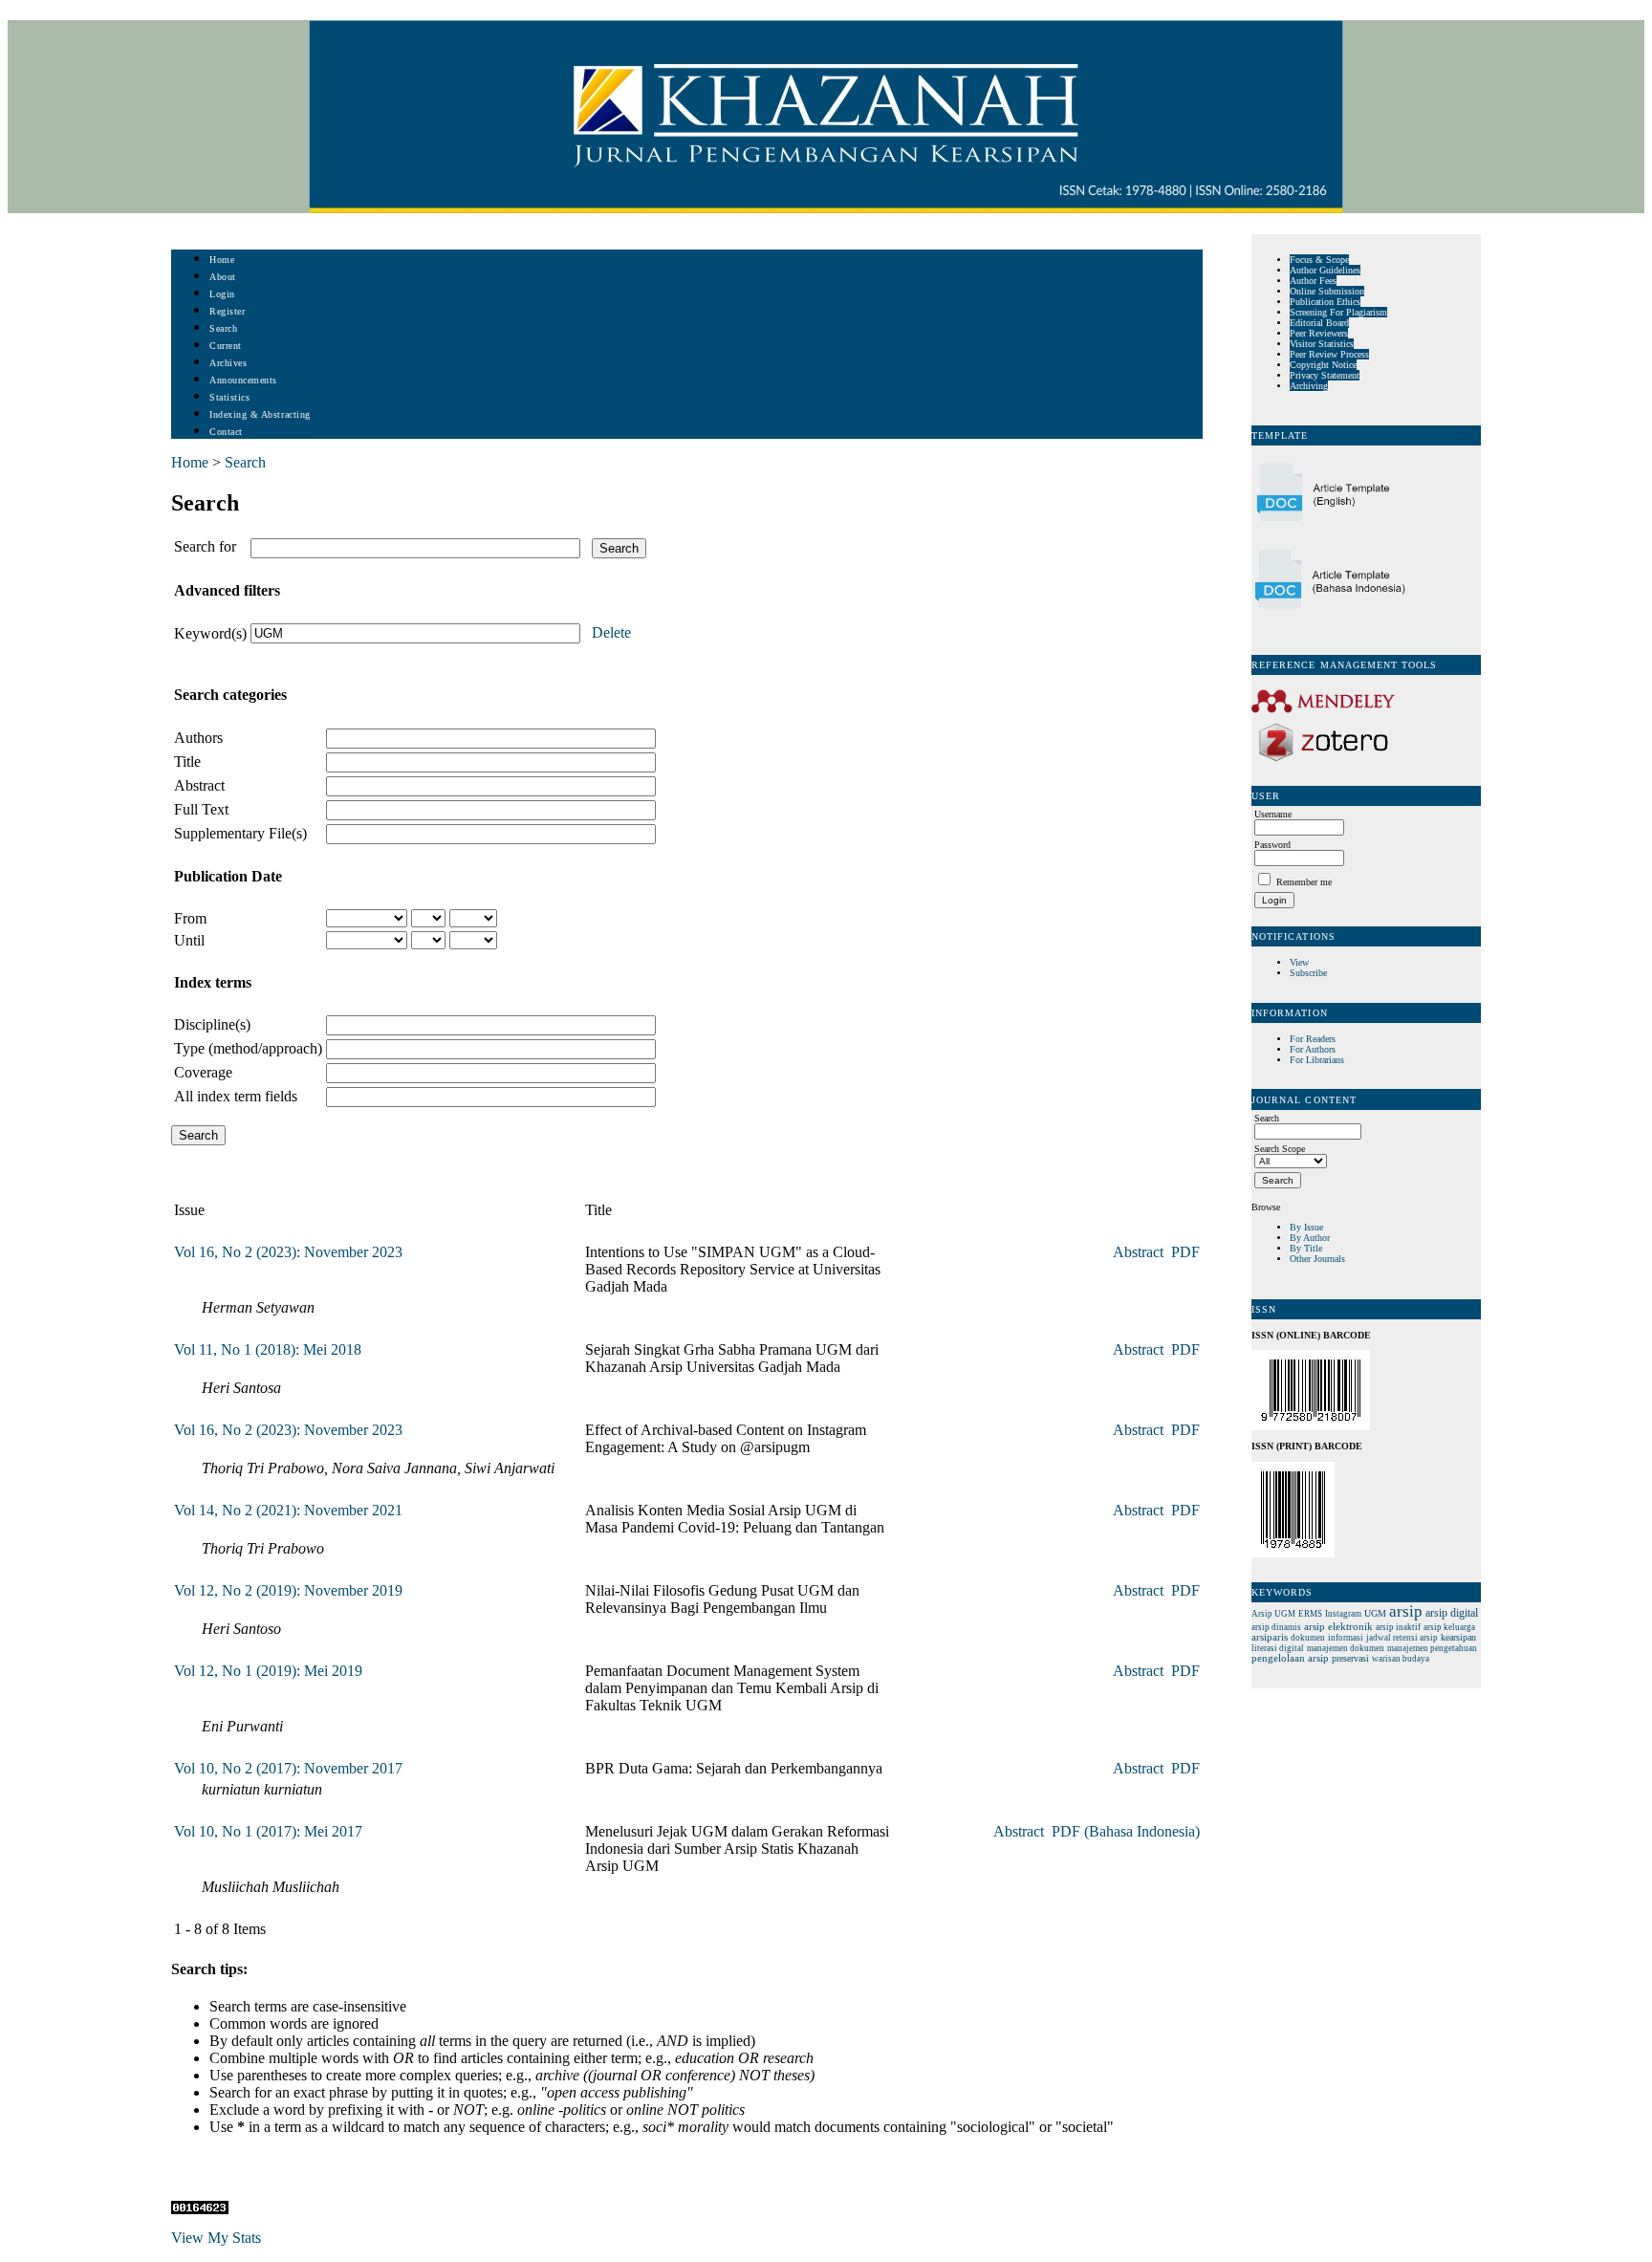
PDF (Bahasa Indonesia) (1126, 1831)
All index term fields (236, 1096)
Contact (226, 432)
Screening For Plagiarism (1338, 312)
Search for (205, 546)
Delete (611, 632)
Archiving (1309, 386)
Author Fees (1313, 281)
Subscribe (1308, 973)
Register (227, 311)
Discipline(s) (212, 1024)
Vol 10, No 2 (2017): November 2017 (288, 1768)
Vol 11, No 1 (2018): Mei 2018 (268, 1349)
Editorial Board (1319, 323)
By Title (1306, 1248)
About (223, 277)
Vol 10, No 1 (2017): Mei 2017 (268, 1831)
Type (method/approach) (248, 1048)
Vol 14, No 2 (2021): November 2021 (288, 1510)
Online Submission (1327, 291)
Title (187, 761)
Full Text (201, 809)
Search (223, 328)
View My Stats (216, 2238)
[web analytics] (200, 2209)
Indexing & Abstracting (260, 414)
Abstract (199, 785)
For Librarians (1317, 1060)
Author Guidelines (1325, 270)
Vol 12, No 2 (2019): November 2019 (288, 1590)
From (190, 918)
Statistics (229, 397)
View (1299, 962)
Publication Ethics (1325, 302)
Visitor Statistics (1322, 344)
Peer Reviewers (1319, 333)
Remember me (1304, 882)
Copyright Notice (1323, 365)
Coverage (203, 1072)
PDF (1185, 1252)
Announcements (243, 380)
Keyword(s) (210, 633)
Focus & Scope (1319, 260)
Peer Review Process (1329, 354)
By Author (1310, 1238)
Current (226, 346)
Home (222, 260)
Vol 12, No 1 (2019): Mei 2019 (268, 1671)
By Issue (1306, 1227)
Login (222, 294)
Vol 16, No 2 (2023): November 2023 (288, 1252)
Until (189, 940)
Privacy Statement (1325, 375)
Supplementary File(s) (240, 833)
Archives (228, 363)
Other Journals (1317, 1259)
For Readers (1313, 1039)
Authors (198, 738)
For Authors (1313, 1049)
